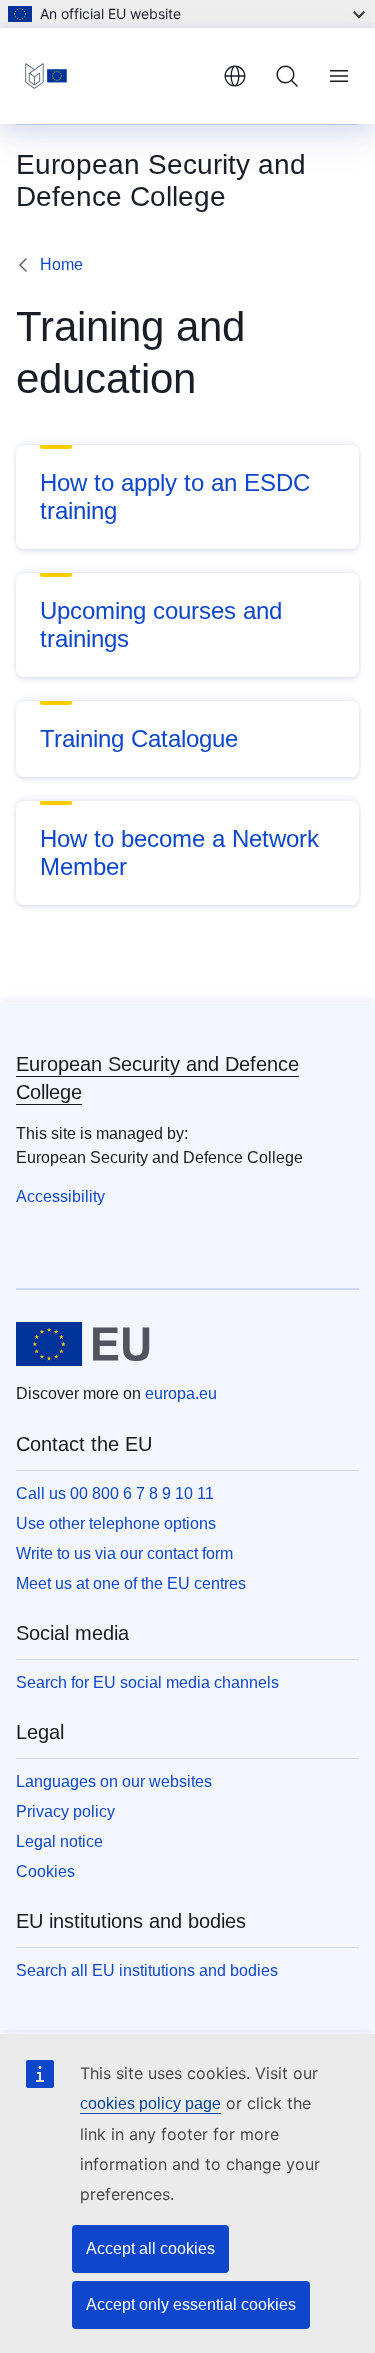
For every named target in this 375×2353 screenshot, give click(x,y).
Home (61, 264)
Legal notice (59, 1841)
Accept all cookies (150, 2248)
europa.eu (181, 1393)
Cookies (45, 1871)
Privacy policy (65, 1811)
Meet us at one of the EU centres (131, 1583)
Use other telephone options (116, 1523)
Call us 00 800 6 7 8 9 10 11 (115, 1493)
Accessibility (60, 1196)
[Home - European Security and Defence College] (111, 76)
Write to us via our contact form (124, 1553)
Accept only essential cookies (191, 2304)
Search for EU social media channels (147, 1682)
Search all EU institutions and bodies (147, 1970)
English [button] (235, 76)
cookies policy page (150, 2103)
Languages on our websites (114, 1781)
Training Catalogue (139, 738)
